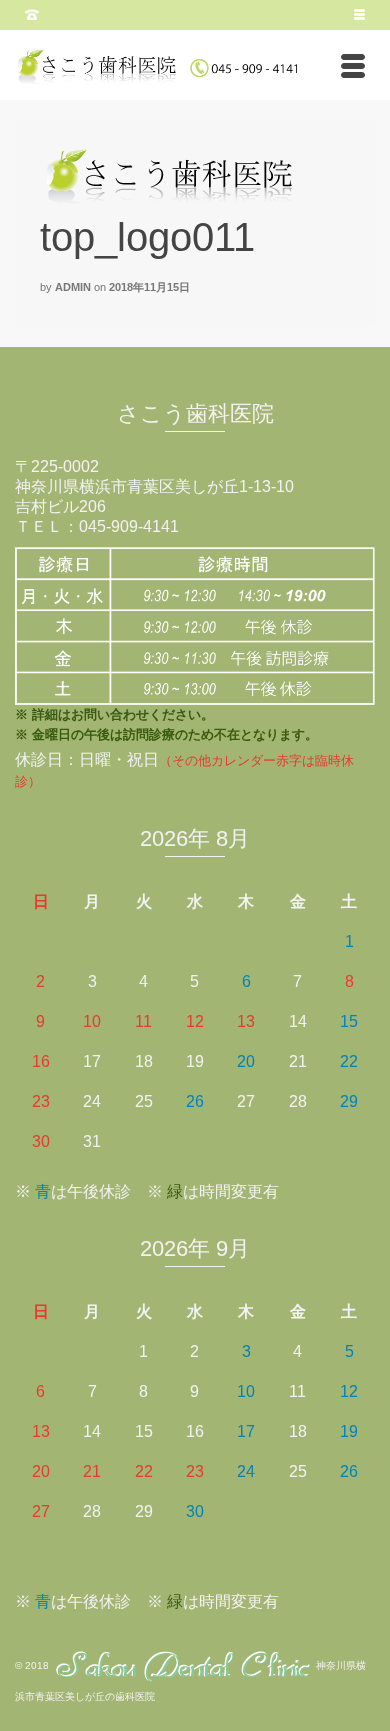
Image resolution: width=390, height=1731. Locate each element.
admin (73, 287)
